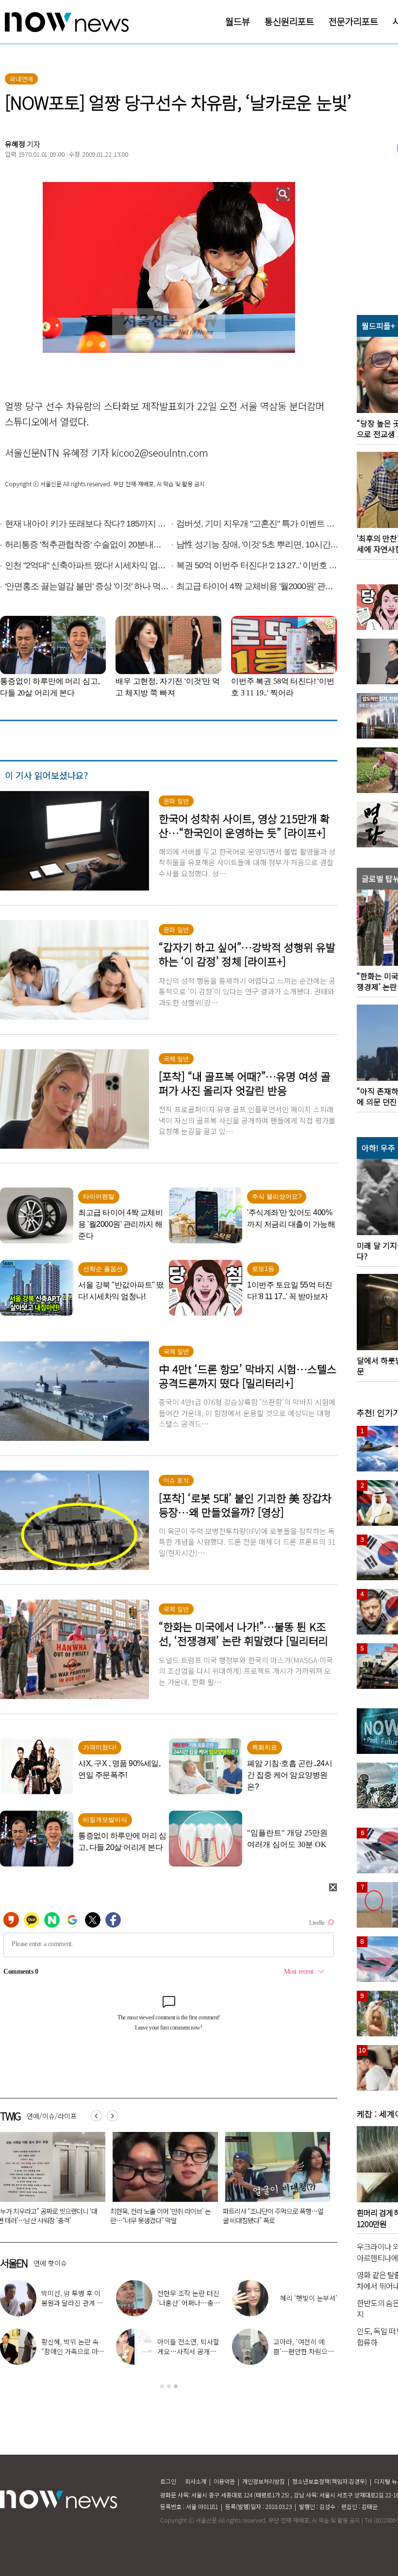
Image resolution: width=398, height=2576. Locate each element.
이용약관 (224, 2481)
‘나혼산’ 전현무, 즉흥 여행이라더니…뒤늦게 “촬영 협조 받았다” (305, 2351)
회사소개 (196, 2481)
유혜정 (15, 144)
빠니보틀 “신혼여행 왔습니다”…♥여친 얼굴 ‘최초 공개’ (197, 2216)
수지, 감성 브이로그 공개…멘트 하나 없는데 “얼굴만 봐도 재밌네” (73, 2303)
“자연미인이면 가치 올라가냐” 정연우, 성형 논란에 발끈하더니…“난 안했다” (308, 2216)
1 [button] (162, 2386)
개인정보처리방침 (264, 2481)
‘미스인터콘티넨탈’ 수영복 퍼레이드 (304, 2298)
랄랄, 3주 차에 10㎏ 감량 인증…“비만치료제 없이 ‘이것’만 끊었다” (73, 2351)
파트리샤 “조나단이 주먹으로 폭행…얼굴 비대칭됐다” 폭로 (84, 2216)
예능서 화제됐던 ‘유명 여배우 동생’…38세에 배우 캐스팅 (188, 2303)
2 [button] (169, 2386)
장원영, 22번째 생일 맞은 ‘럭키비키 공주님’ (189, 2346)
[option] (85, 2181)
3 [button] (176, 2386)
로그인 (168, 2481)
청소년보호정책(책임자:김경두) (330, 2481)
